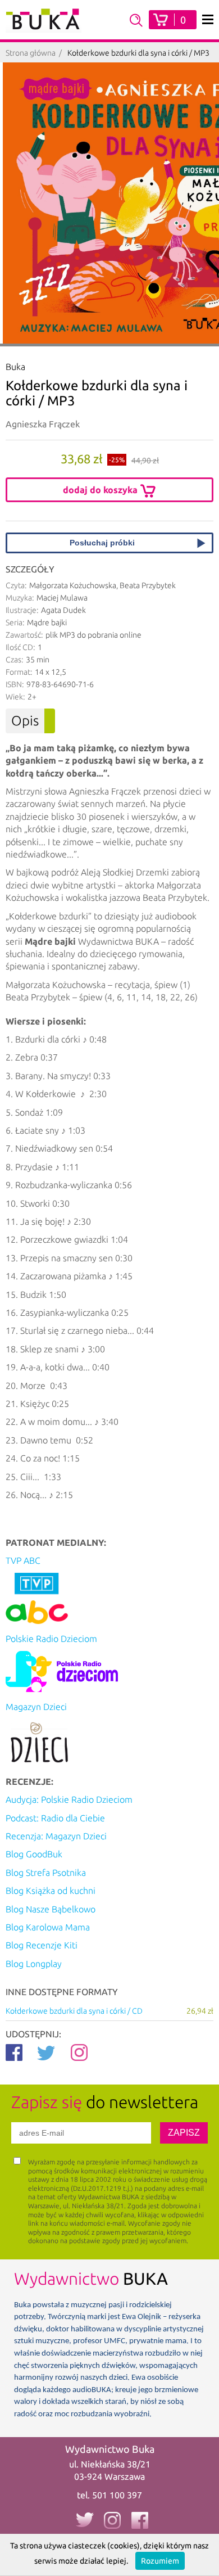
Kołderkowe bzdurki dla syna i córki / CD (109, 2011)
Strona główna (31, 53)
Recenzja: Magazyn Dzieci (56, 1836)
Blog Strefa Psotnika (46, 1873)
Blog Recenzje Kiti (42, 1945)
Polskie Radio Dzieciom (51, 1639)
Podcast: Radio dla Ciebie (55, 1818)
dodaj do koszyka (101, 490)
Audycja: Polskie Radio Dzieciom (69, 1799)
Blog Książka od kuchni (51, 1891)
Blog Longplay (34, 1964)
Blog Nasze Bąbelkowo (51, 1909)
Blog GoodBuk (34, 1854)
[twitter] (84, 2520)
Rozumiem (160, 2561)
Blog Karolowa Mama (48, 1927)
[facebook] (140, 2520)
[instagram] (112, 2520)
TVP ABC (23, 1560)
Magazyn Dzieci (36, 1707)
